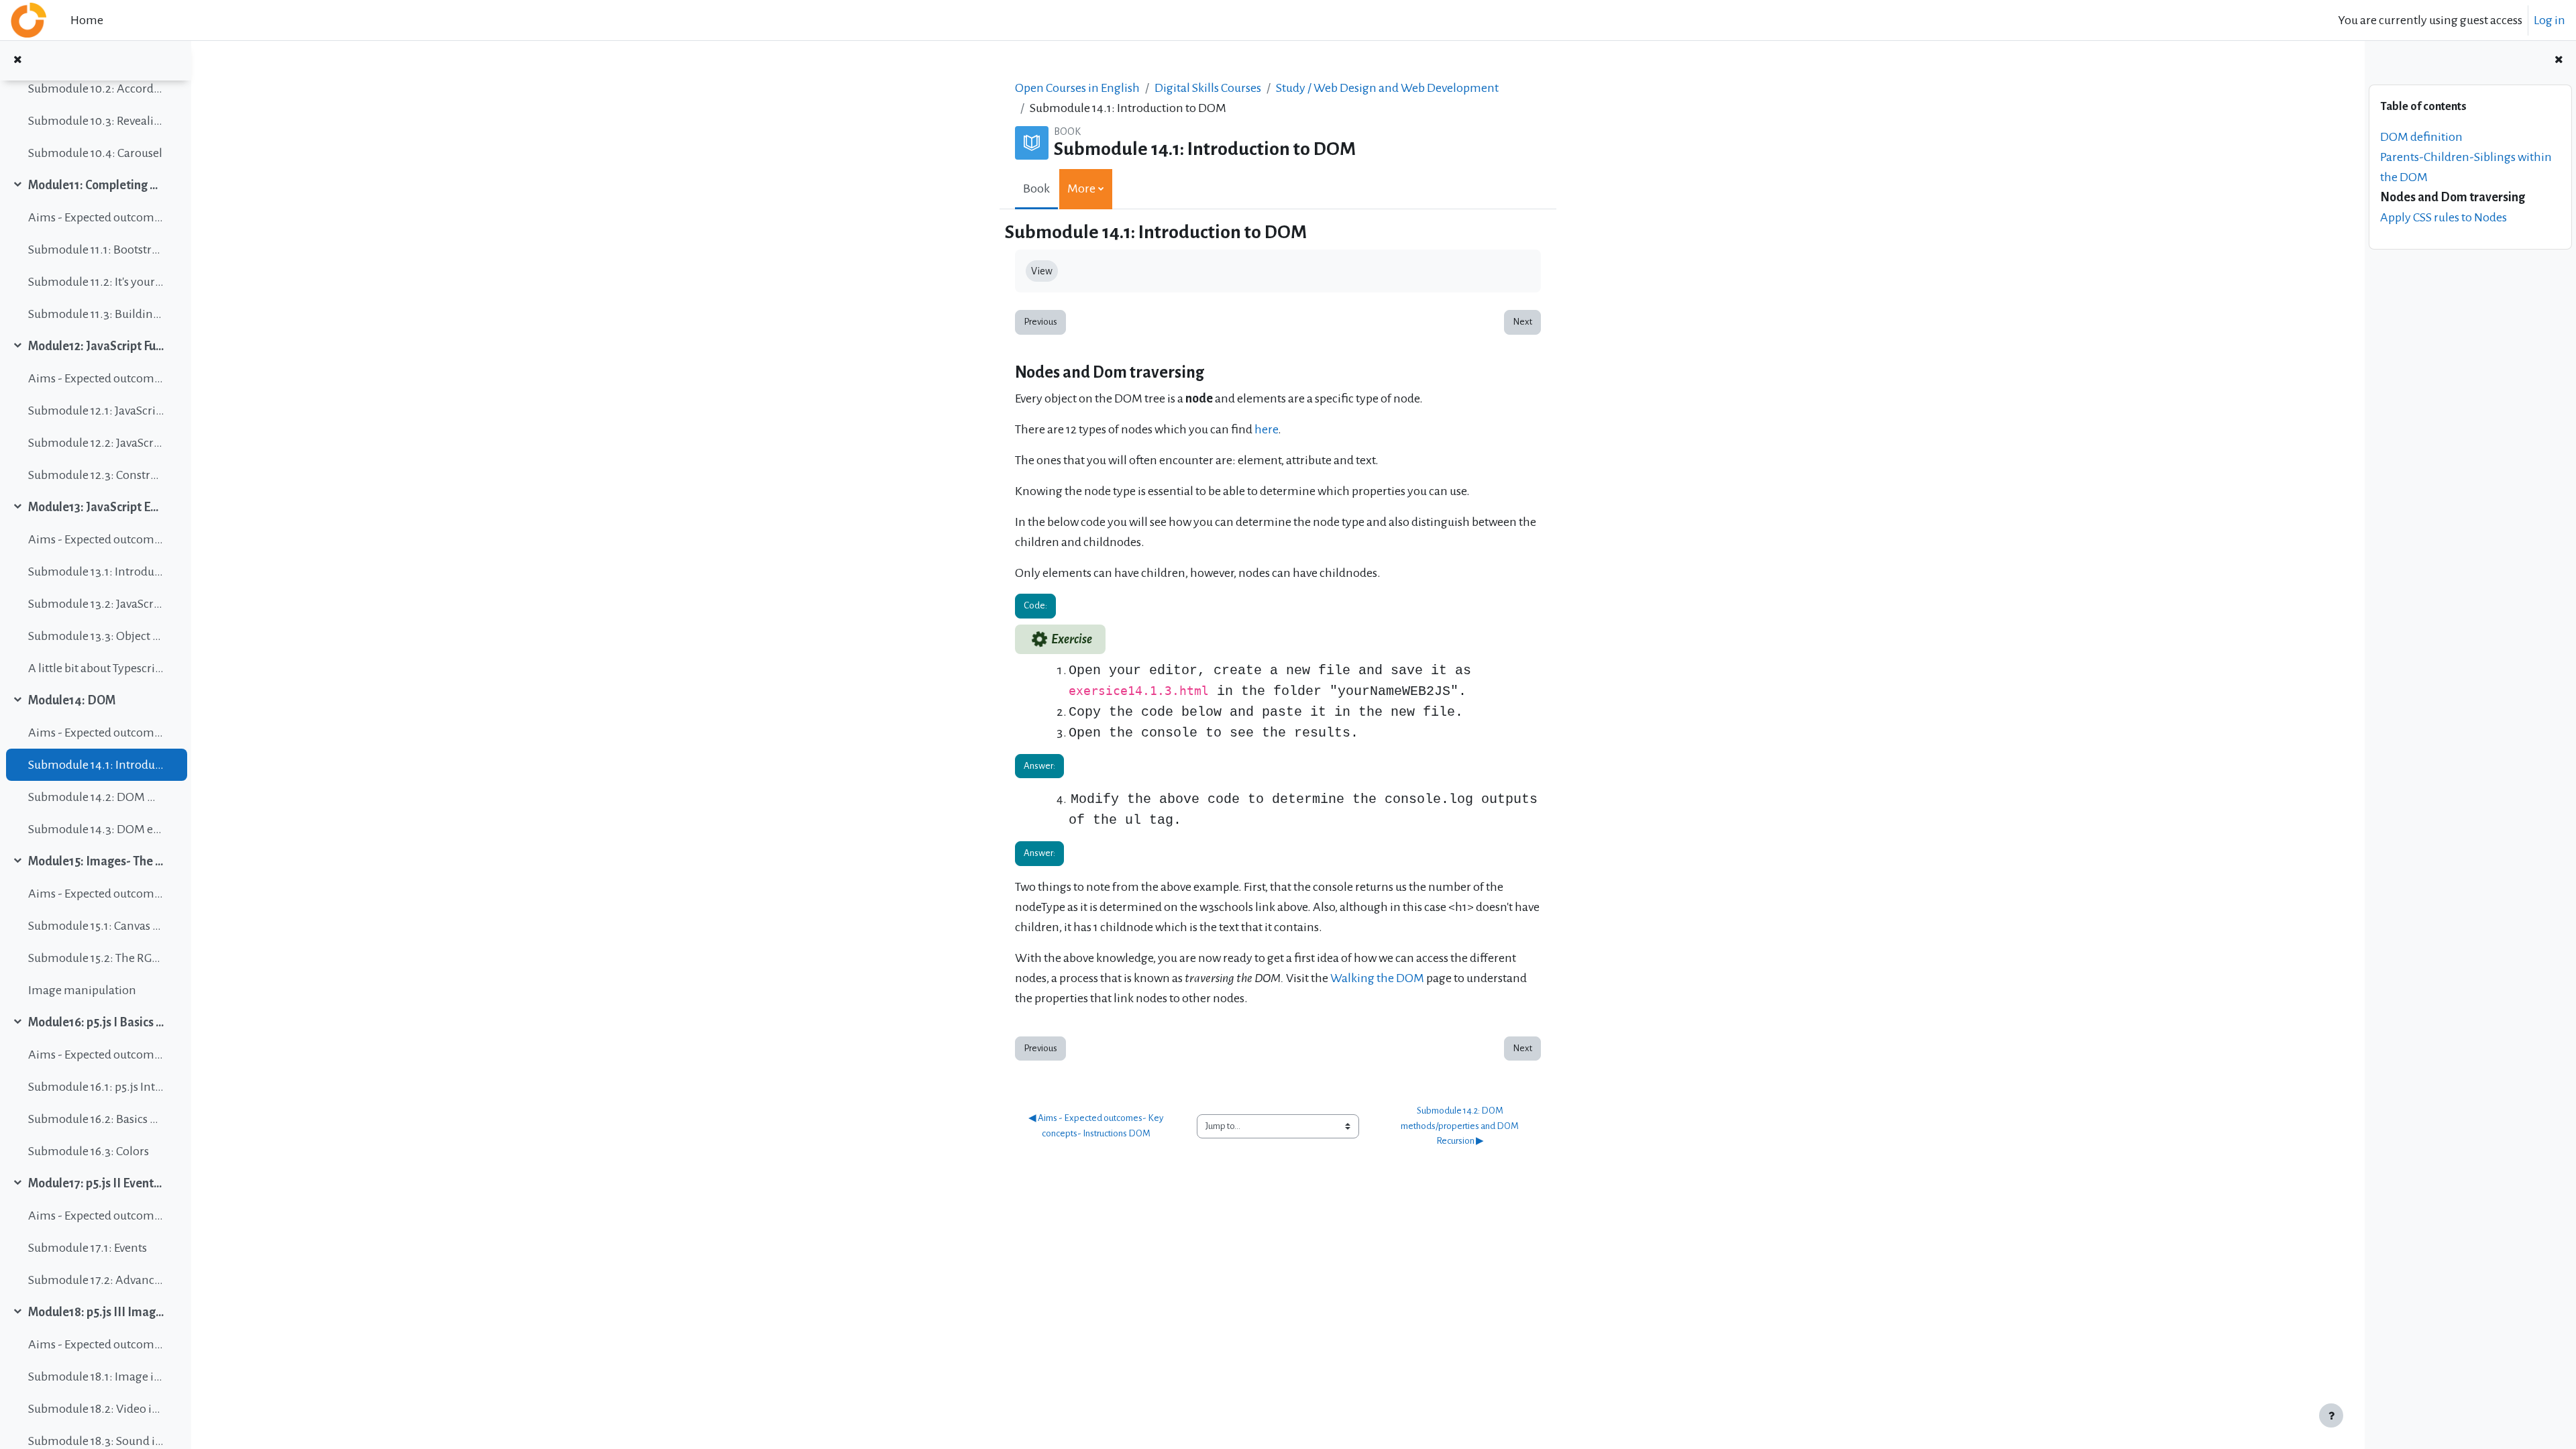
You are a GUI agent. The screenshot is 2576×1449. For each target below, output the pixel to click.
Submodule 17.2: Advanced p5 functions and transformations (96, 1280)
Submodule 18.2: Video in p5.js (96, 1409)
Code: (1035, 605)
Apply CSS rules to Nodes (2444, 217)
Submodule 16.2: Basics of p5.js (96, 1119)
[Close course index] (17, 61)
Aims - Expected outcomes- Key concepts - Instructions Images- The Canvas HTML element (96, 894)
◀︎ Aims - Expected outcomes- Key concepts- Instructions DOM (1096, 1126)
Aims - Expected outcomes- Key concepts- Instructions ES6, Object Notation (96, 539)
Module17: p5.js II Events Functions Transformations (96, 1183)
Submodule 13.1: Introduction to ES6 (96, 572)
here (1266, 429)
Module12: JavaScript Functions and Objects (96, 346)
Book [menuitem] (1036, 189)
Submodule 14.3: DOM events (96, 829)
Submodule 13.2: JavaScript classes (96, 604)
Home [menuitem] (87, 20)
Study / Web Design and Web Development (1387, 88)
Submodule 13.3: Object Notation (96, 636)
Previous (1040, 322)
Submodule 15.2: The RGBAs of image (96, 958)
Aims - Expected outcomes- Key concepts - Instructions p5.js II (96, 1216)
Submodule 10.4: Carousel (95, 153)
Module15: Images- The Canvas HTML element (96, 861)
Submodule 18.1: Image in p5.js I (96, 1377)
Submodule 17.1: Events (88, 1248)
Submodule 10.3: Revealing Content (96, 121)
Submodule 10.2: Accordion (96, 89)
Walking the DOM (1377, 978)
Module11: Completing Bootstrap (96, 185)
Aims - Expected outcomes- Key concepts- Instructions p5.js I (96, 1055)
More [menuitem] (1081, 189)
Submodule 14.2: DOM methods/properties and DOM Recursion (96, 797)
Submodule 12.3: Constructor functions (96, 475)
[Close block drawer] (2559, 61)
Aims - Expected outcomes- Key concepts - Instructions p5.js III (96, 1344)
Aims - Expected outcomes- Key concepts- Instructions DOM (96, 733)
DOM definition (2421, 137)
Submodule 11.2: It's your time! (96, 282)
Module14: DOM (72, 700)
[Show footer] (2331, 1415)
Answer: (1039, 766)
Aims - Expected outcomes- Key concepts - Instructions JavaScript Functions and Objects (96, 378)
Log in (2550, 20)
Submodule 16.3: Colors (89, 1151)
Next (1522, 322)
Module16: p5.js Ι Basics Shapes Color (96, 1022)
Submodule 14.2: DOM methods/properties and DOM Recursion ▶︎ (1460, 1126)
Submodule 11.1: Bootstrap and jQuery (96, 250)
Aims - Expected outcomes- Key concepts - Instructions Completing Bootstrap (96, 217)
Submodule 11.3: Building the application (96, 314)
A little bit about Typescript (96, 668)
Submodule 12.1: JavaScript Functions (96, 411)
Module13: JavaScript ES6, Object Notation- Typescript (96, 507)
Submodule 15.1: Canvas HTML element (96, 926)
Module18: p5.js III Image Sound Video (96, 1312)
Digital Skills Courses (1208, 88)
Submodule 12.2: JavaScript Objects (96, 443)
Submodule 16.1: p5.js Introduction (96, 1087)
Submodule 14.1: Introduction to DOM (96, 765)
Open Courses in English (1077, 88)
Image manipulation (82, 990)
